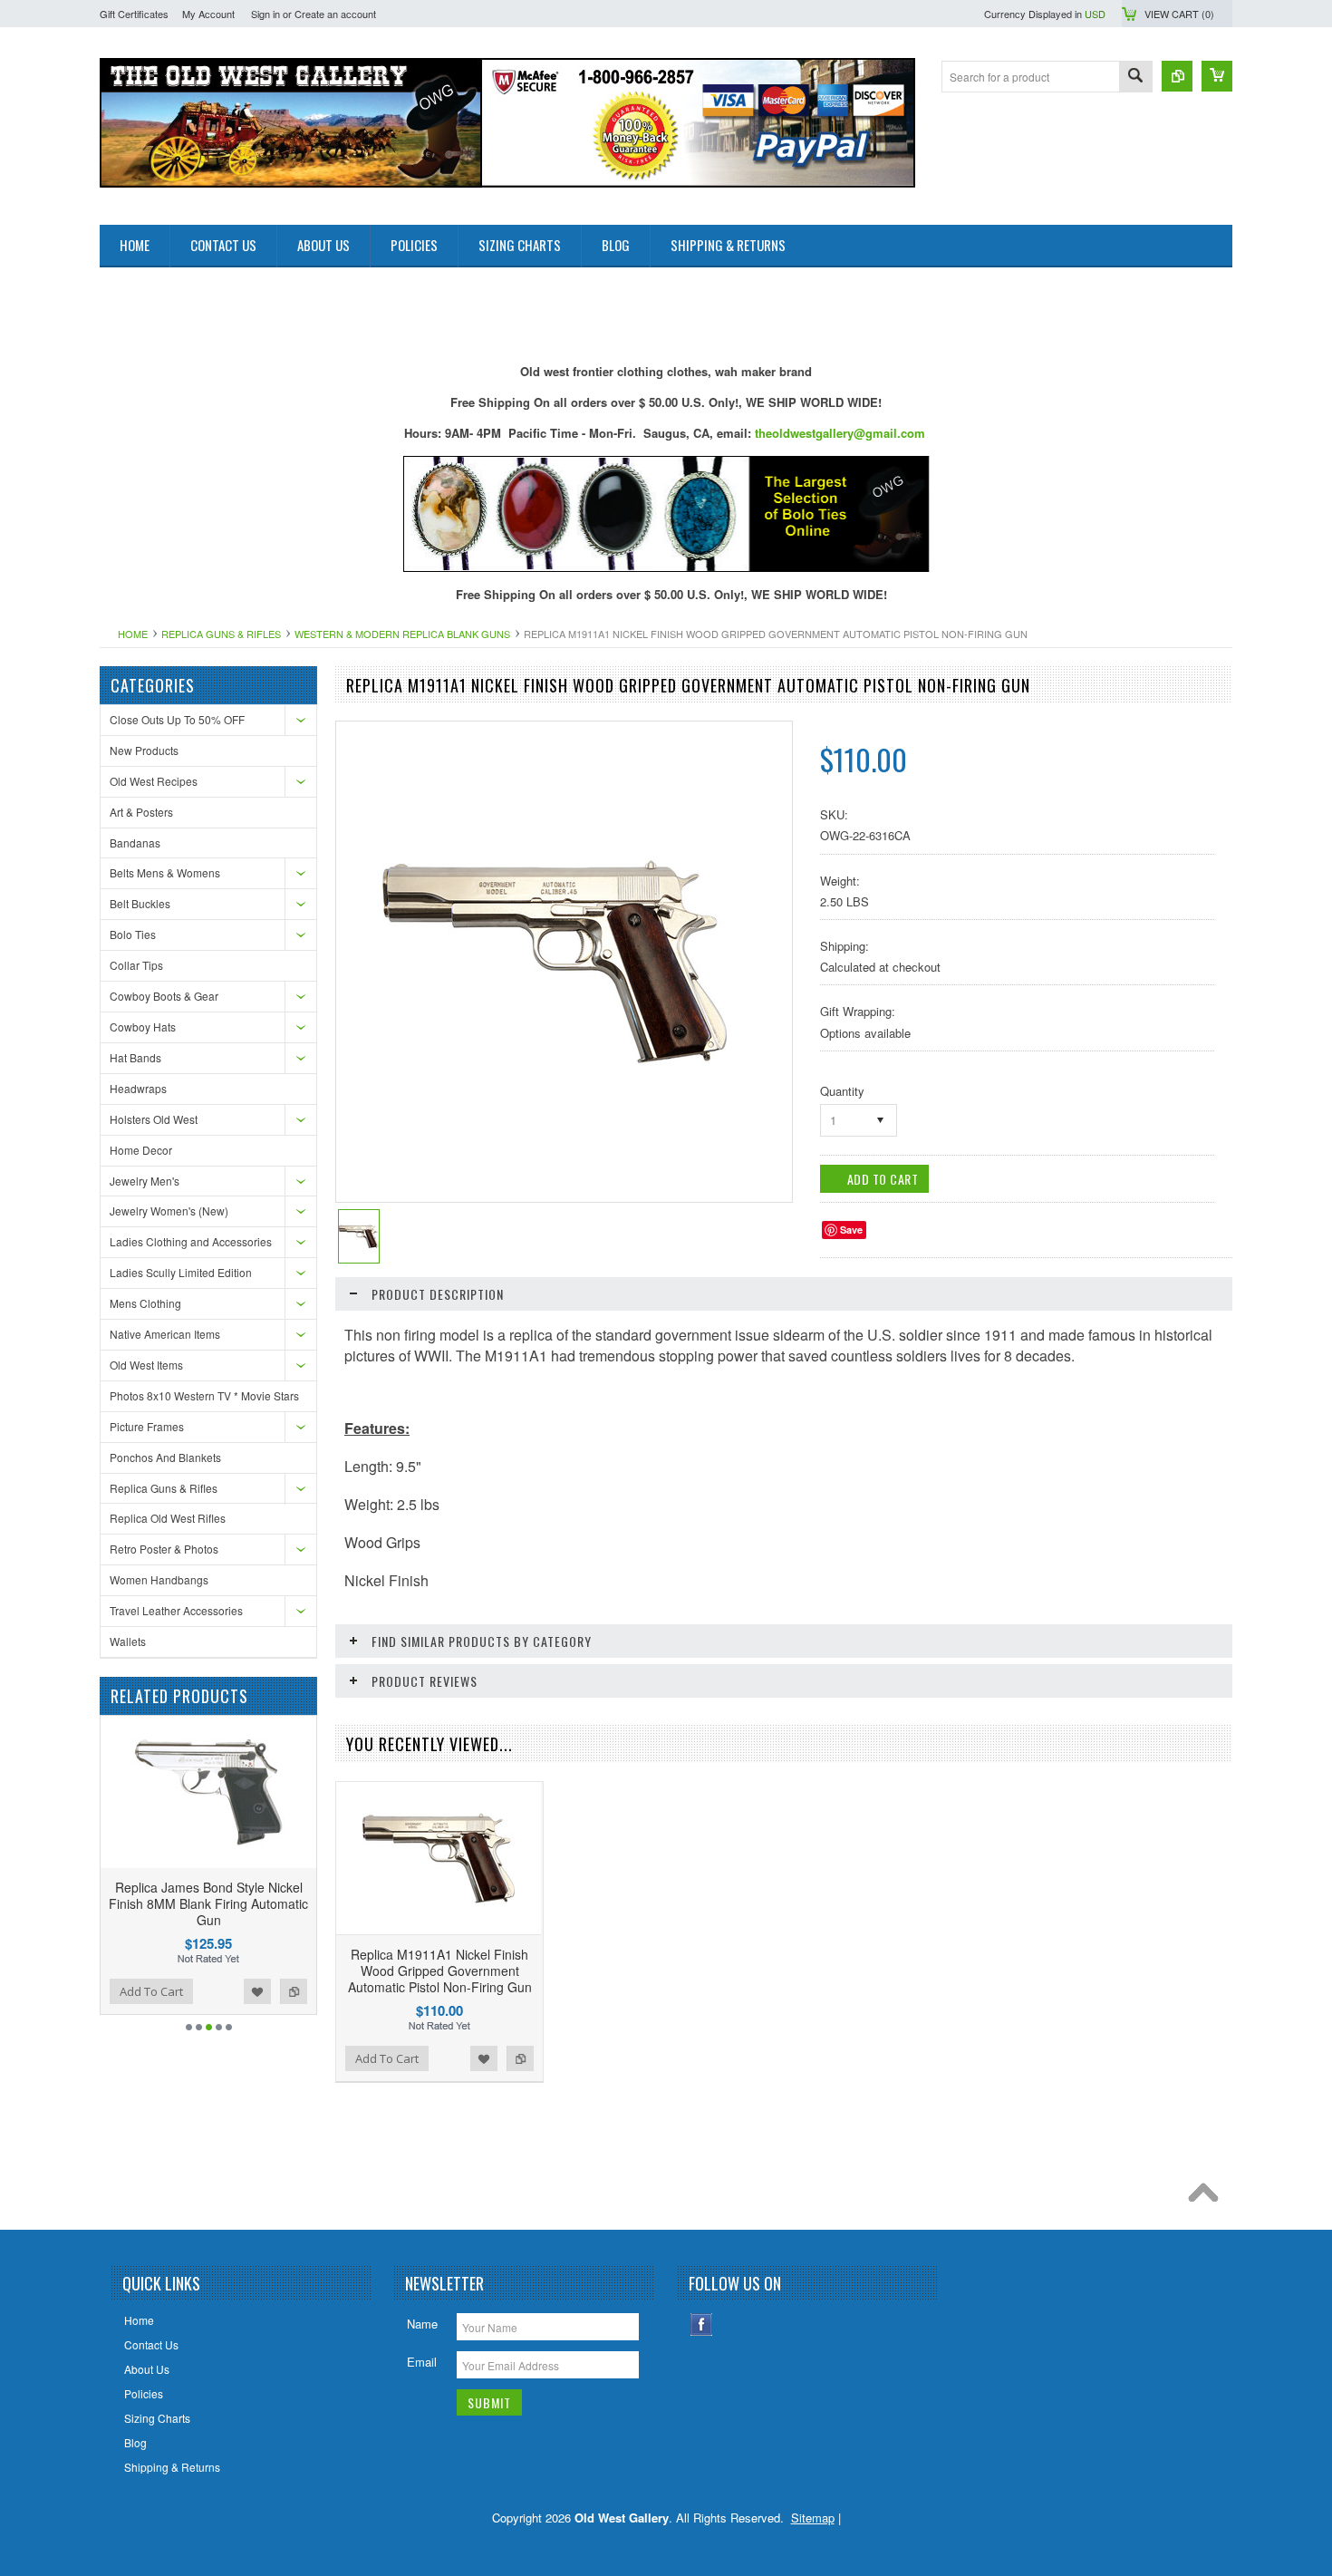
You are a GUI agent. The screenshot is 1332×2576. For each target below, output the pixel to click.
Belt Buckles (140, 903)
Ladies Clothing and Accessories (191, 1241)
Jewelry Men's (145, 1181)
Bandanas (135, 843)
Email (422, 2362)
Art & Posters (141, 812)
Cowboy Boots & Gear (164, 996)
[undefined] (555, 1129)
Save (851, 1230)
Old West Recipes (154, 781)
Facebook (702, 2324)
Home (133, 634)
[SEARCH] (1135, 77)
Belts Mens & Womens (165, 872)
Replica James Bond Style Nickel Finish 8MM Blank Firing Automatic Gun (208, 1903)
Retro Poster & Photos (164, 1549)
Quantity (842, 1091)
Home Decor (141, 1150)
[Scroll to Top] (1208, 2197)
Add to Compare (294, 1991)
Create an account (335, 14)
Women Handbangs (159, 1579)
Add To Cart (151, 1991)
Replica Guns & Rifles (221, 634)
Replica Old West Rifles (168, 1518)
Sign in (265, 14)
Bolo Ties (133, 934)
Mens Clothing (145, 1303)
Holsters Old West (154, 1119)
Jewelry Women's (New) (169, 1211)
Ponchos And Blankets (165, 1457)
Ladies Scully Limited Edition (181, 1272)
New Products (144, 750)
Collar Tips (136, 965)
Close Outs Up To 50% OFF (177, 719)
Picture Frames (147, 1426)
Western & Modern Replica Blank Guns (402, 634)
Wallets (128, 1641)
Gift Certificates (134, 14)
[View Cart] (1217, 76)
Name (422, 2324)
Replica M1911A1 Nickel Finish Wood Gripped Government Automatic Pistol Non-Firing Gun (440, 1971)
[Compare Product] (1177, 76)
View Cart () (1179, 14)
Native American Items (165, 1334)
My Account (208, 14)
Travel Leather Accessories (176, 1610)
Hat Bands (135, 1057)
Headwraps (138, 1088)
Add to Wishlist (257, 1991)
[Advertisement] (430, 308)
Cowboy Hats (143, 1027)
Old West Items (146, 1365)
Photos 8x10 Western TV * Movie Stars (204, 1395)
